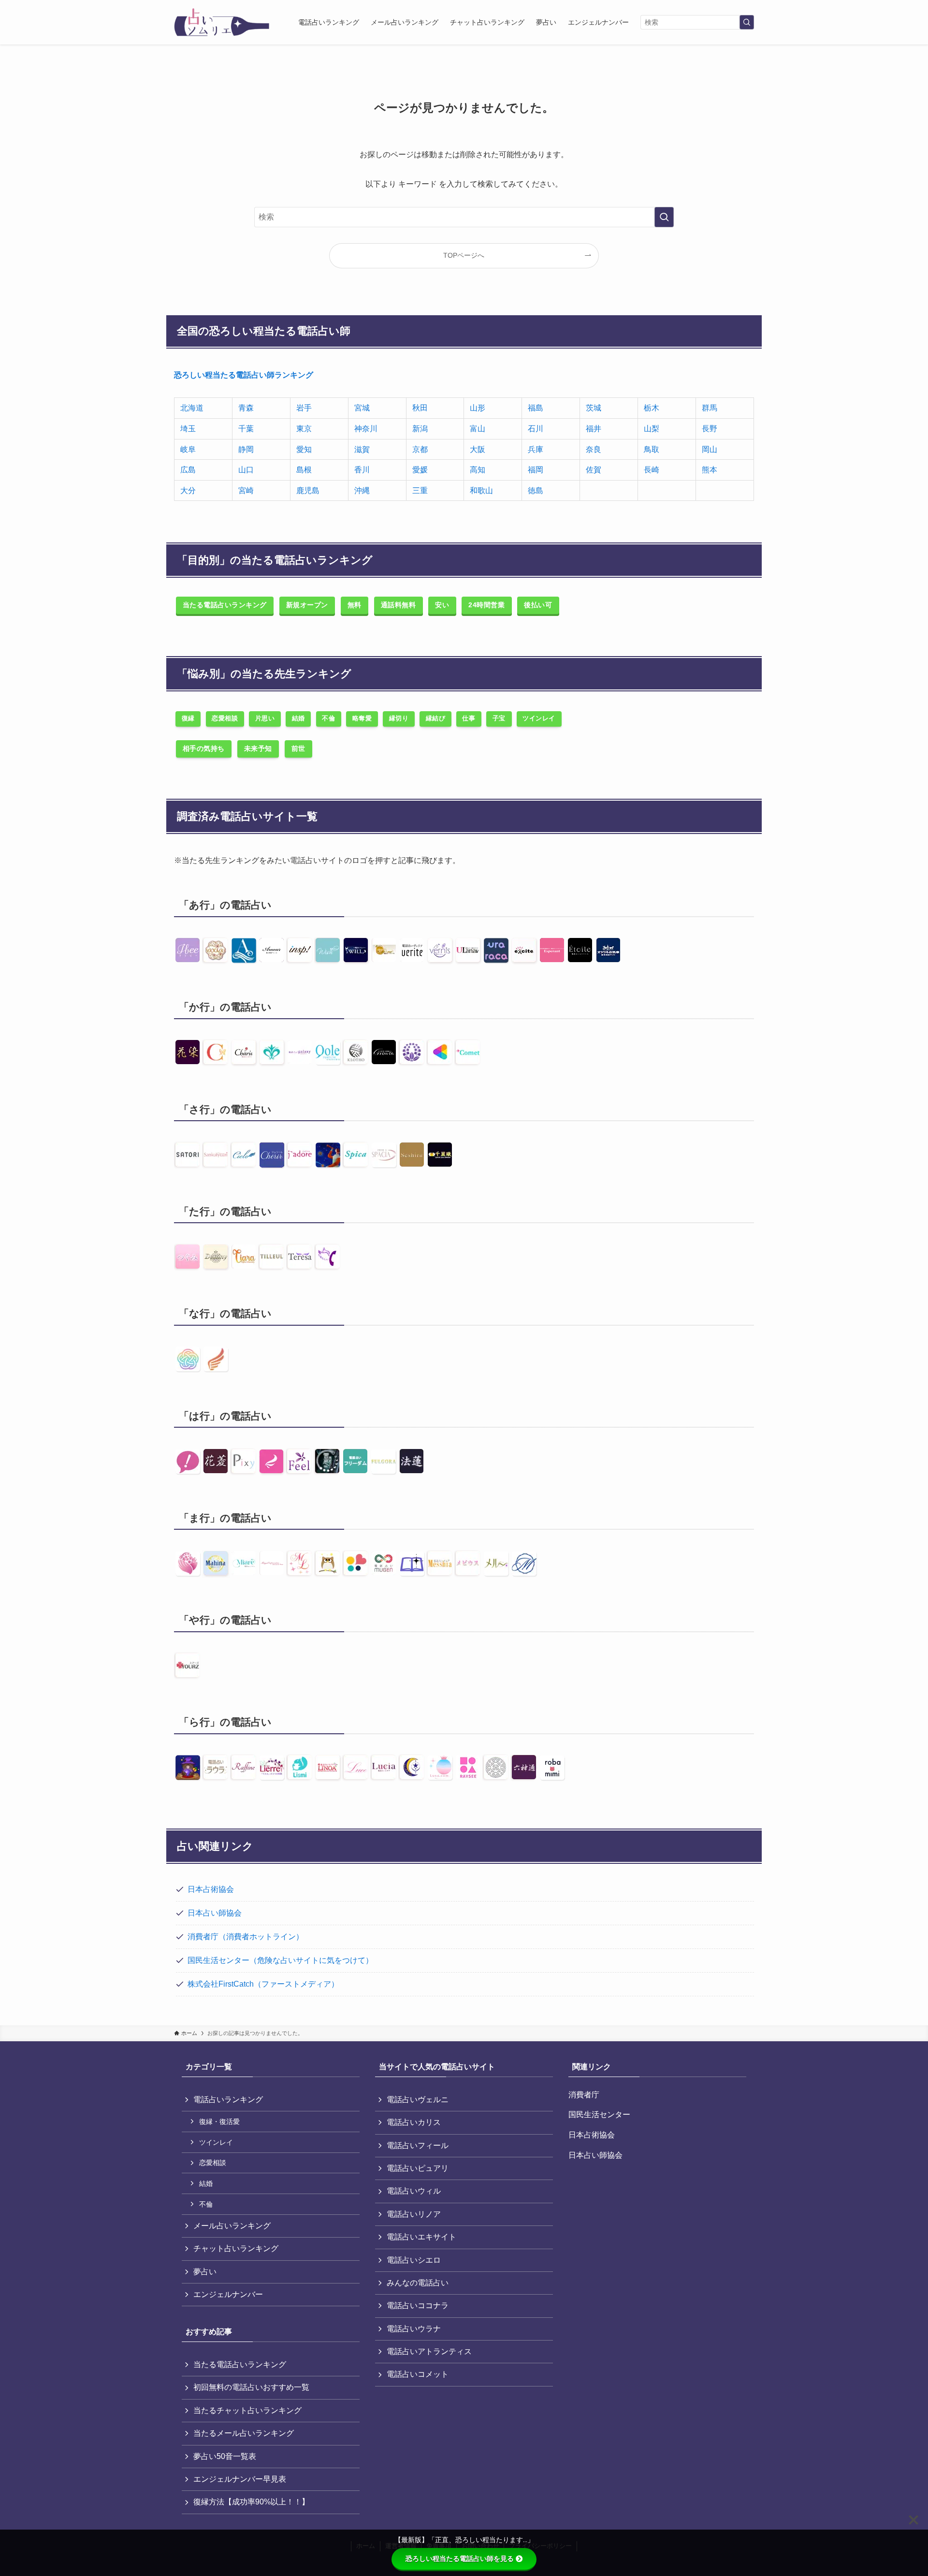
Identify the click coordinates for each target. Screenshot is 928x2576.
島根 (304, 470)
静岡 (246, 449)
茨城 (594, 408)
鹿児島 (308, 490)
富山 (478, 429)
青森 (246, 408)
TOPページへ (464, 255)
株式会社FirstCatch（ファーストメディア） (263, 1984)
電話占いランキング (228, 2100)
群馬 (710, 408)
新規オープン (307, 605)
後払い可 (538, 605)
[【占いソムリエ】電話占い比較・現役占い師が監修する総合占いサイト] (222, 22)
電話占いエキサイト (421, 2237)
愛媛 (420, 470)
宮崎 (246, 490)
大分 (188, 490)
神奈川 (366, 429)
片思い (265, 718)
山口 (246, 470)
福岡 (536, 470)
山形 (478, 408)
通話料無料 (399, 605)
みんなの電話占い (418, 2283)
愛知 (304, 449)
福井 (594, 429)
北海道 (192, 408)
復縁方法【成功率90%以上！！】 (251, 2502)
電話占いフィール (418, 2145)
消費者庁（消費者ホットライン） (246, 1937)
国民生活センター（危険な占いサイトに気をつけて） (280, 1960)
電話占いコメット (418, 2374)
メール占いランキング (232, 2226)
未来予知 (258, 748)
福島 (536, 408)
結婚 (298, 718)
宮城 (362, 408)
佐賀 (594, 470)
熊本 (710, 470)
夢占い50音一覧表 (225, 2456)
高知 (478, 470)
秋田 (420, 408)
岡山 (710, 449)
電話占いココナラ (418, 2305)
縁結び (436, 718)
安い (442, 605)
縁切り (399, 718)
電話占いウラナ (414, 2329)
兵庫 (536, 449)
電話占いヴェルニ (418, 2100)
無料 (355, 605)
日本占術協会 (211, 1889)
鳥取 (652, 449)
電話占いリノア (414, 2214)
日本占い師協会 (215, 1913)
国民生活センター (599, 2115)
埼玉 (188, 429)
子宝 (499, 718)
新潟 (420, 429)
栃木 (652, 408)
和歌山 (481, 490)
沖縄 (362, 490)
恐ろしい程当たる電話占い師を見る (460, 2559)
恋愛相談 (225, 718)
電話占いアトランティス (429, 2351)
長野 (710, 429)
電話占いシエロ (414, 2260)
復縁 (188, 718)
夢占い (205, 2272)
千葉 (246, 429)
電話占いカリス (414, 2122)
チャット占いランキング (236, 2248)
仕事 (469, 718)
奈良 (594, 449)
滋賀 (362, 449)
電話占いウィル (414, 2191)
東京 (304, 429)
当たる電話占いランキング (225, 605)
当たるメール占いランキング (244, 2433)
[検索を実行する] (747, 22)
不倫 (328, 718)
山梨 (652, 429)
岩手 (304, 408)
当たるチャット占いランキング (247, 2410)
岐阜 (188, 449)
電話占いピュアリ (418, 2168)
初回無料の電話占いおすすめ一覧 (251, 2387)
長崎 (652, 470)
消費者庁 (584, 2095)
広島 (188, 470)
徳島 (536, 490)
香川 (362, 470)
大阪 (478, 449)
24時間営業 (486, 605)
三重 (420, 490)
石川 (536, 429)
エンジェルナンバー (228, 2294)
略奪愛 (362, 718)
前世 (298, 748)
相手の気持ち (204, 748)
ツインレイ (539, 718)
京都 (420, 449)
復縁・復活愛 (219, 2122)
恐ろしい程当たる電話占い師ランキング (244, 375)
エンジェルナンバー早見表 (240, 2479)
